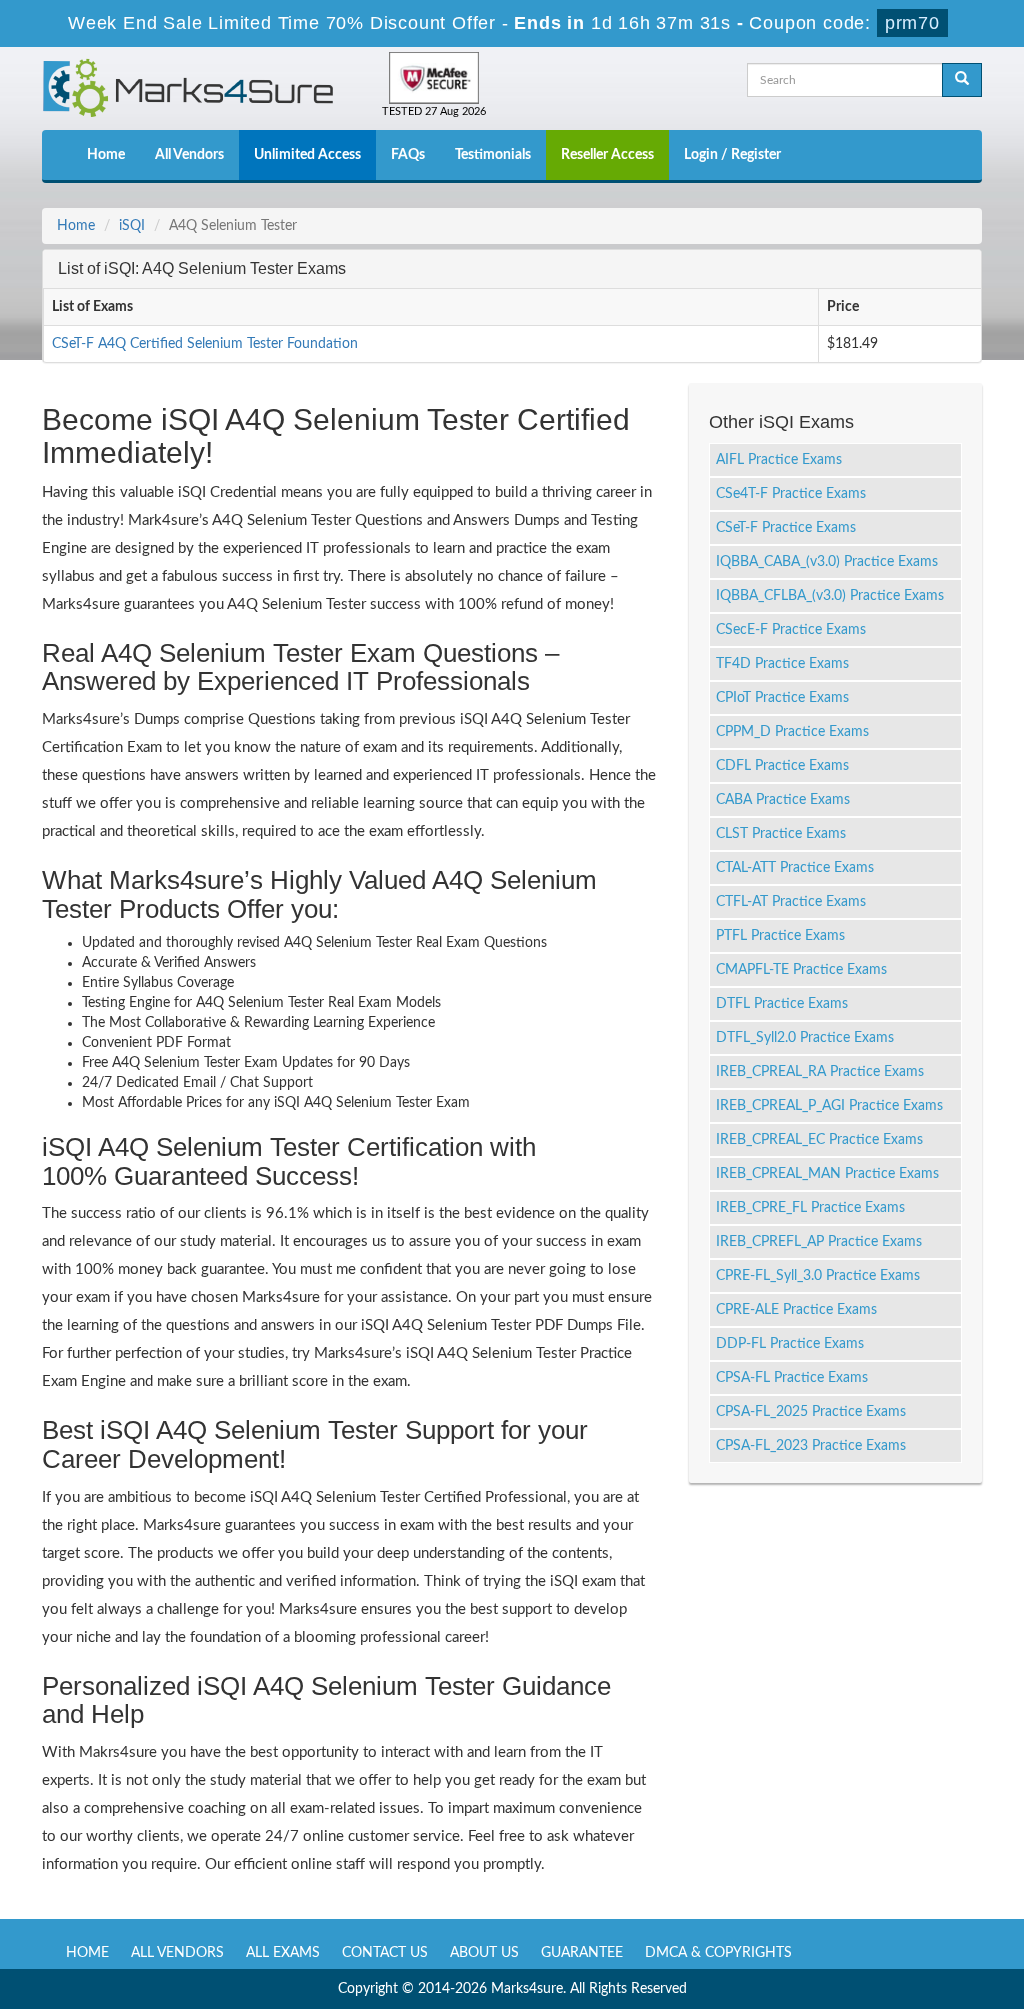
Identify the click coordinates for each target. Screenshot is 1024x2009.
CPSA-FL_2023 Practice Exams (811, 1446)
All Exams (283, 1953)
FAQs (408, 155)
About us (484, 1953)
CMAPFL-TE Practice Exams (801, 970)
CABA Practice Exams (783, 800)
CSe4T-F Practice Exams (791, 494)
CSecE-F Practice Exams (791, 630)
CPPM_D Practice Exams (792, 732)
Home (106, 155)
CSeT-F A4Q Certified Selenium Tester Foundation (205, 344)
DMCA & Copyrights (718, 1953)
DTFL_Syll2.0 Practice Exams (805, 1038)
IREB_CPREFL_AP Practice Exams (819, 1242)
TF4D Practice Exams (782, 664)
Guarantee (582, 1953)
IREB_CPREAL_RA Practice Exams (820, 1072)
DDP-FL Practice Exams (790, 1344)
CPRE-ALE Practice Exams (796, 1310)
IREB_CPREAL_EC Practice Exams (819, 1140)
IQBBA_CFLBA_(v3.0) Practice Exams (830, 596)
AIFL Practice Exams (779, 460)
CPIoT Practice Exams (782, 698)
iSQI (132, 226)
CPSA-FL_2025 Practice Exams (811, 1412)
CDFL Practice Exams (782, 766)
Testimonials (493, 155)
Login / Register (732, 155)
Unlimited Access (307, 155)
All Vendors (189, 155)
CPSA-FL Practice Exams (792, 1378)
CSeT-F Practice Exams (786, 528)
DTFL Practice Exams (782, 1004)
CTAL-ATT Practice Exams (795, 868)
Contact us (385, 1953)
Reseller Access (607, 155)
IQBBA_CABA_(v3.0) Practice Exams (827, 562)
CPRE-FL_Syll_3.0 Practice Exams (818, 1276)
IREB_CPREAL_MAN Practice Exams (827, 1174)
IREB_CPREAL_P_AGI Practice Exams (829, 1106)
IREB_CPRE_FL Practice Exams (810, 1208)
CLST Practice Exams (781, 834)
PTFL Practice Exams (780, 936)
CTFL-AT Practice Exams (791, 902)
